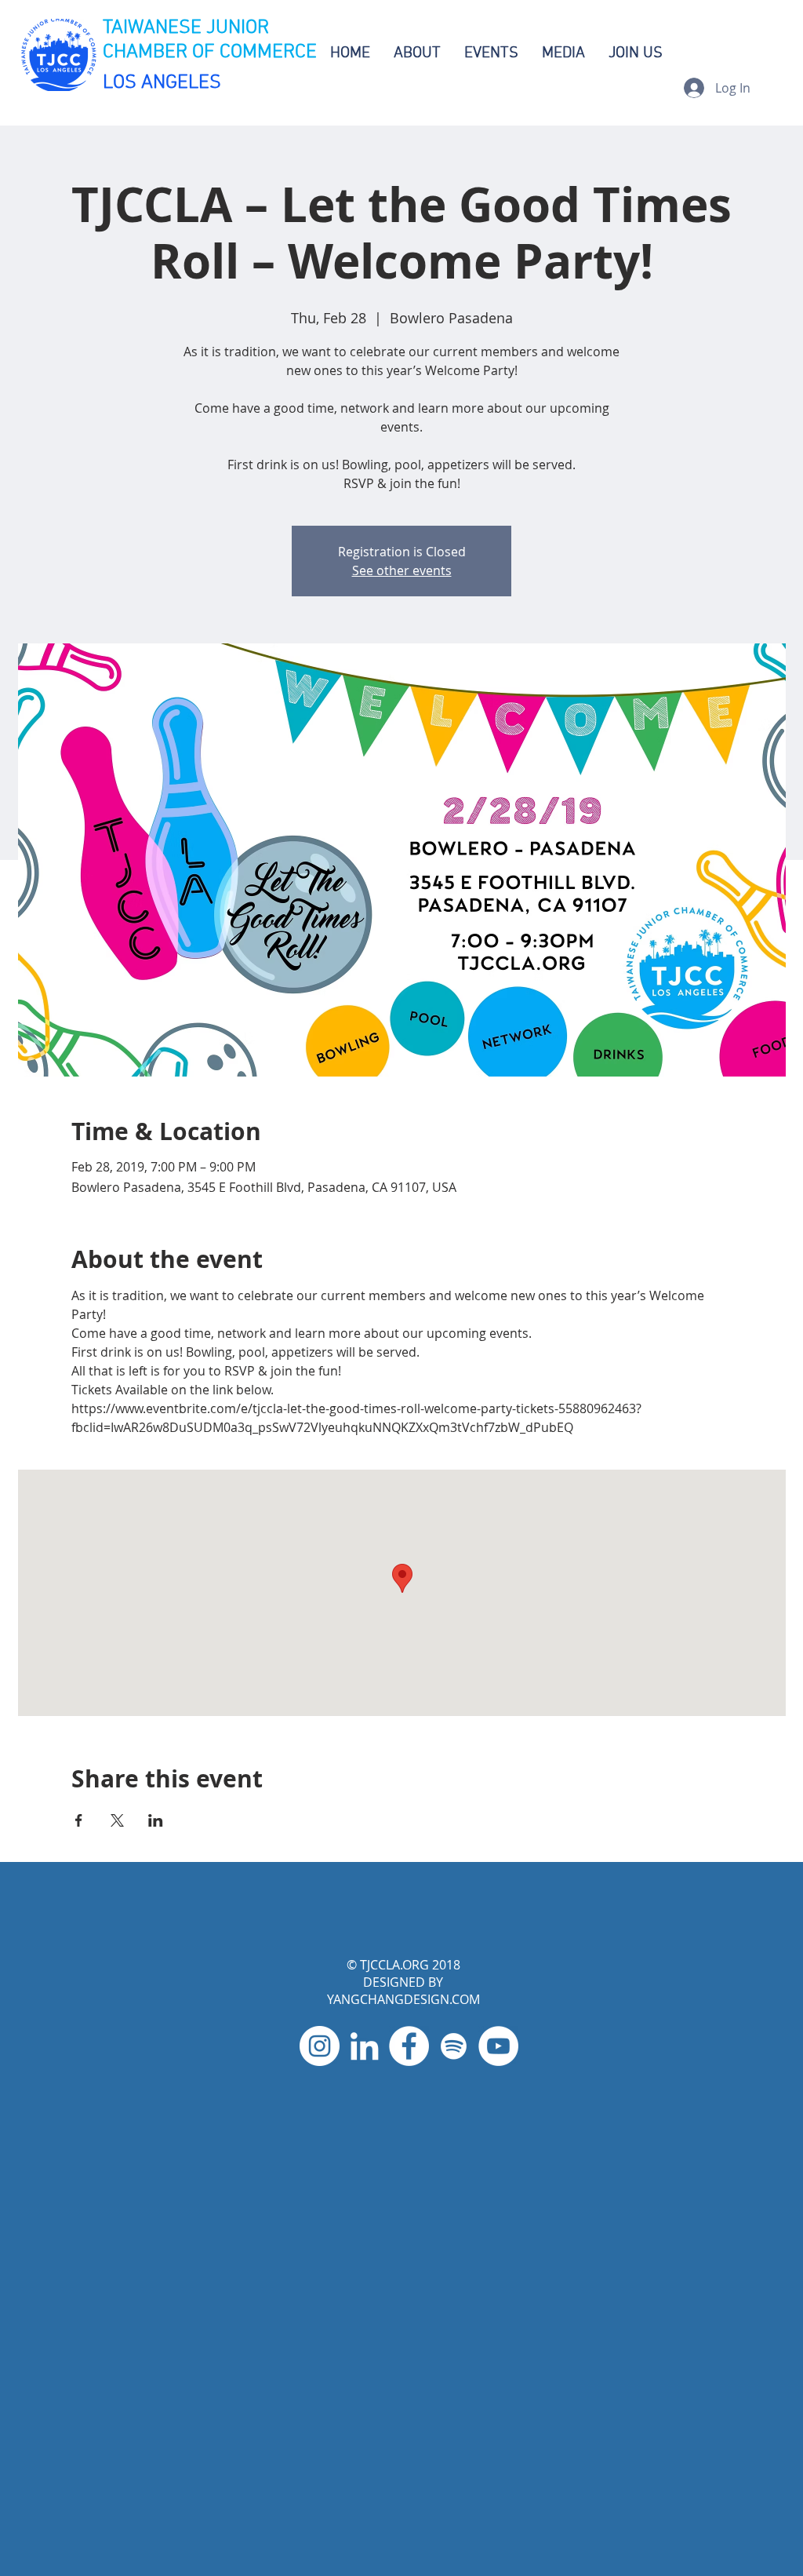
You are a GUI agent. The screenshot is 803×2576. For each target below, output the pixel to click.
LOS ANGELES (162, 83)
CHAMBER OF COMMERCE (210, 53)
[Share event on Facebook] (79, 1820)
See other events (402, 570)
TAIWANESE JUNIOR (186, 28)
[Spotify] (454, 2046)
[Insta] (320, 2046)
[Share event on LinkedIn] (156, 1820)
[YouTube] (498, 2046)
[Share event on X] (117, 1820)
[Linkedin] (364, 2046)
